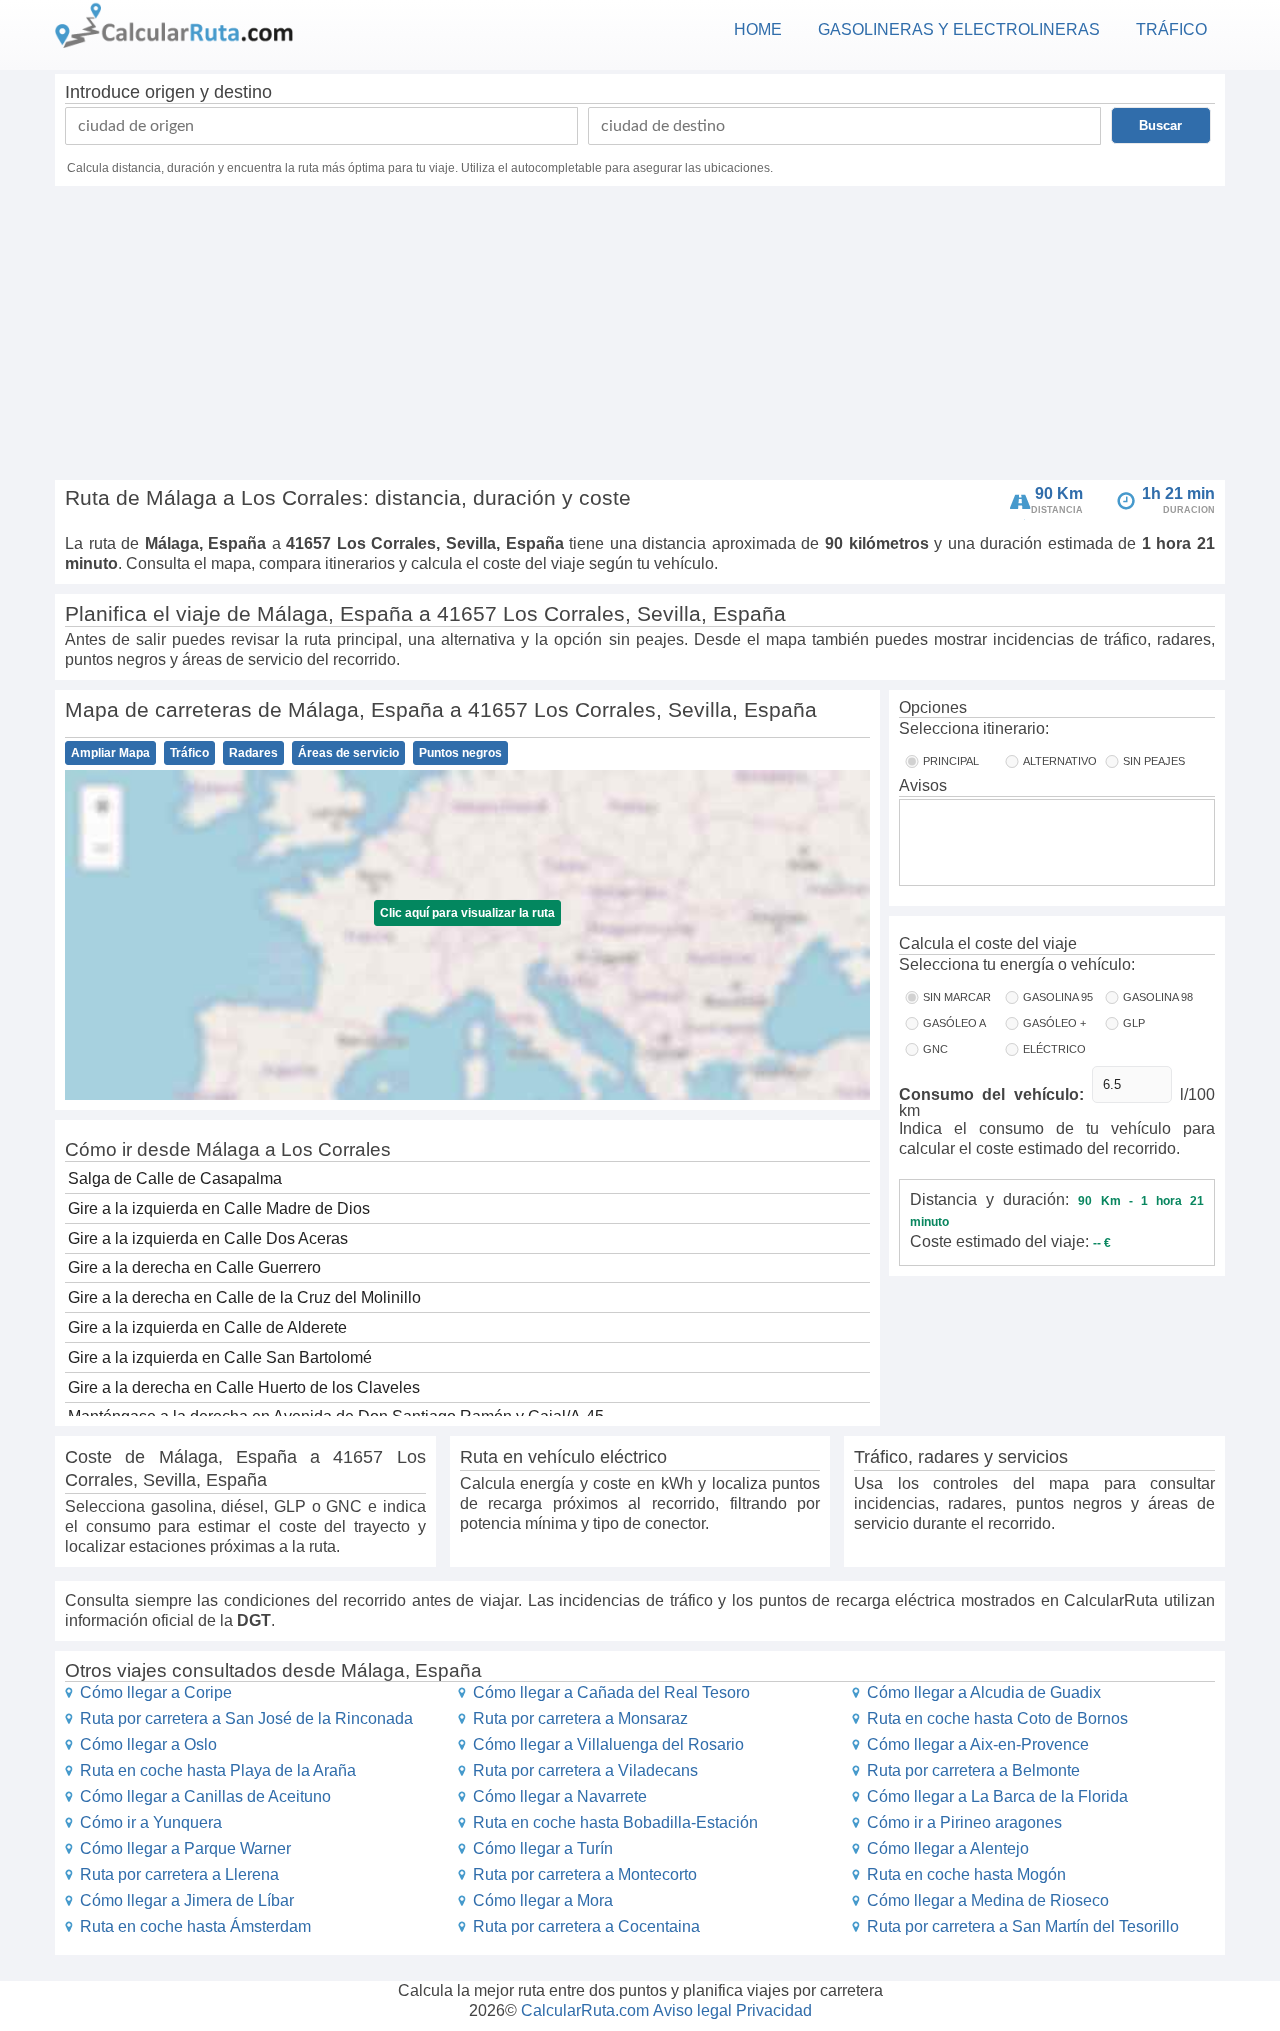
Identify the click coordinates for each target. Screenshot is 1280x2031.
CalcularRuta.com (585, 2010)
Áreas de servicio (348, 753)
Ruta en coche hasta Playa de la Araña (218, 1770)
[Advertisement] (640, 336)
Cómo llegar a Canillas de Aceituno (205, 1796)
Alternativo (1060, 761)
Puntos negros (460, 753)
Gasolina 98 (1158, 997)
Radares (253, 753)
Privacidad (774, 2010)
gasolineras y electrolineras (959, 29)
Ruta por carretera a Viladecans (585, 1770)
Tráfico (189, 753)
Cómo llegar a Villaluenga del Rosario (608, 1744)
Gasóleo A (954, 1023)
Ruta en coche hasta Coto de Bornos (997, 1718)
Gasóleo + (1054, 1023)
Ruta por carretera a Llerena (179, 1874)
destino (243, 92)
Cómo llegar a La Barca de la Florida (997, 1796)
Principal (951, 761)
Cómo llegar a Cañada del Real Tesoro (611, 1692)
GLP (1134, 1023)
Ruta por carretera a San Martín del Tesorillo (1023, 1926)
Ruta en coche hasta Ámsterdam (195, 1926)
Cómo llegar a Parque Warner (185, 1848)
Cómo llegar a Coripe (156, 1692)
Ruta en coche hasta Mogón (966, 1874)
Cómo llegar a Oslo (148, 1744)
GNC (935, 1049)
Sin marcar (957, 997)
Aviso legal (692, 2010)
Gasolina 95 (1058, 997)
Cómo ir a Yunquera (151, 1822)
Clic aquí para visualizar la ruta (467, 913)
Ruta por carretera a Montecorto (585, 1874)
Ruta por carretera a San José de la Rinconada (246, 1718)
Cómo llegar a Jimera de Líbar (187, 1900)
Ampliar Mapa (110, 753)
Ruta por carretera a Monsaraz (580, 1718)
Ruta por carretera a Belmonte (973, 1770)
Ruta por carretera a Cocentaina (586, 1926)
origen (170, 92)
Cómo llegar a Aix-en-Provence (978, 1744)
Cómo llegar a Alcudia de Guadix (984, 1692)
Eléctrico (1054, 1049)
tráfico (1171, 29)
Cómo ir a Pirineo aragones (964, 1822)
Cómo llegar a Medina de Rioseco (988, 1900)
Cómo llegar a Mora (543, 1900)
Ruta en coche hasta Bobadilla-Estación (615, 1822)
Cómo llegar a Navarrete (560, 1796)
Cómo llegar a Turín (543, 1848)
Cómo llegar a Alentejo (948, 1848)
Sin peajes (1154, 761)
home (758, 29)
